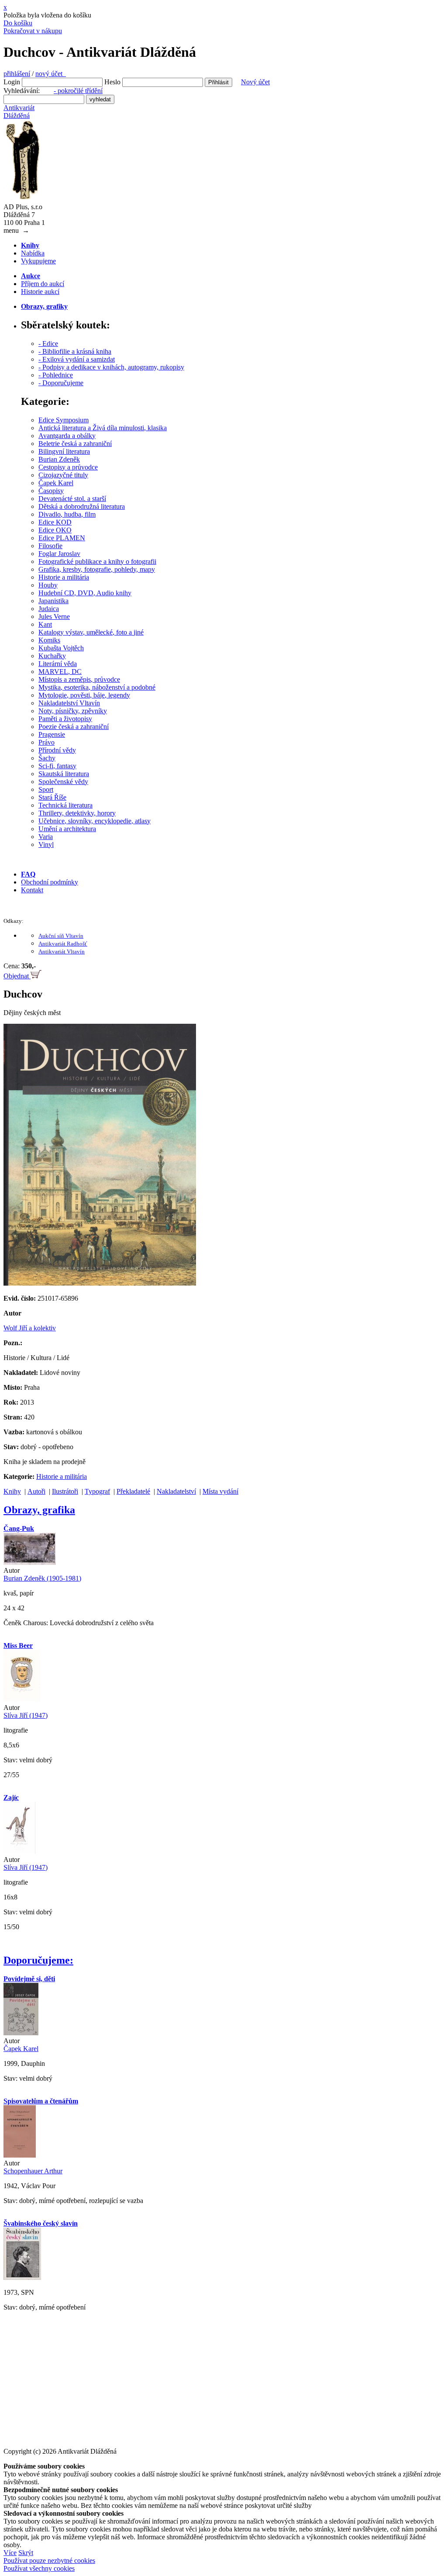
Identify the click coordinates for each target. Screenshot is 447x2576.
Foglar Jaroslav (59, 554)
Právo (46, 742)
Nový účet (255, 82)
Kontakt (32, 890)
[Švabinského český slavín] (22, 2277)
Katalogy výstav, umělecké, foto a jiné (91, 632)
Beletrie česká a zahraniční (75, 444)
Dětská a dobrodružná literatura (82, 506)
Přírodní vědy (57, 750)
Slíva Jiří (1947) (26, 1715)
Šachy (47, 758)
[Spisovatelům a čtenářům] (20, 2155)
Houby (48, 585)
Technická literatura (65, 805)
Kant (45, 624)
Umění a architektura (67, 829)
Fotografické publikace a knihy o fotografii (97, 561)
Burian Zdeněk (59, 459)
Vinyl (46, 844)
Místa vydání (220, 1491)
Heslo (112, 82)
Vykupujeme (38, 261)
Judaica (49, 609)
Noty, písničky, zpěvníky (73, 711)
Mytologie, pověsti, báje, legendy (84, 695)
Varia (46, 837)
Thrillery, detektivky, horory (77, 813)
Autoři (36, 1491)
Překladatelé (133, 1491)
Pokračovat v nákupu (33, 31)
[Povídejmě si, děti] (21, 2033)
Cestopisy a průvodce (68, 467)
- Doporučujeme (61, 383)
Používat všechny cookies (39, 2568)
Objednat (17, 976)
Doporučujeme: (38, 1960)
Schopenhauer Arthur (33, 2171)
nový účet (51, 74)
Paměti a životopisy (65, 719)
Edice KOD (55, 522)
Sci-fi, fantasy (57, 766)
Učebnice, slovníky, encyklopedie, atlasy (95, 821)
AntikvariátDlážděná (19, 112)
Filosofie (50, 546)
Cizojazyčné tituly (63, 475)
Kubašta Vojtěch (61, 648)
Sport (46, 789)
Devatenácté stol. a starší (72, 499)
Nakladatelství (176, 1491)
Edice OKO (55, 530)
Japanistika (53, 601)
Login (12, 82)
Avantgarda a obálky (67, 436)
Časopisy (51, 491)
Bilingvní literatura (64, 451)
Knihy (12, 1491)
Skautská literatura (64, 774)
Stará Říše (52, 797)
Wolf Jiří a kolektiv (30, 1328)
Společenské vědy (63, 782)
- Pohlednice (56, 375)
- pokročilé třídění (78, 91)
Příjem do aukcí (43, 284)
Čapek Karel (56, 483)
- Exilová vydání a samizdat (77, 359)
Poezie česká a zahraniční (74, 727)
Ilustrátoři (65, 1491)
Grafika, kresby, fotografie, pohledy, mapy (97, 569)
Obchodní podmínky (50, 882)
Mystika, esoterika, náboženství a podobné (97, 687)
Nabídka (33, 253)
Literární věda (58, 664)
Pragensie (52, 734)
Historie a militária (64, 577)
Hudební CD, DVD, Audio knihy (85, 593)
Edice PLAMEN (62, 538)
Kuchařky (52, 656)
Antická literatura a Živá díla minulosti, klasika (103, 428)
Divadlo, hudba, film (67, 514)
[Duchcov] (100, 1283)
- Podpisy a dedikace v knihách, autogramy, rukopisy (111, 367)
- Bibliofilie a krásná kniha (75, 351)
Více (10, 2553)
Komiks (49, 640)
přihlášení (17, 74)
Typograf (97, 1491)
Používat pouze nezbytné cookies (49, 2560)
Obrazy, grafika (39, 1510)
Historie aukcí (40, 292)
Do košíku (18, 23)
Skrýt (26, 2553)
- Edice (48, 344)
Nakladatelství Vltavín (69, 703)
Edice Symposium (64, 420)
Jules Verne (54, 616)
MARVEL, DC (60, 672)
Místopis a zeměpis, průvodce (79, 679)
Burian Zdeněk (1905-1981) (42, 1578)
